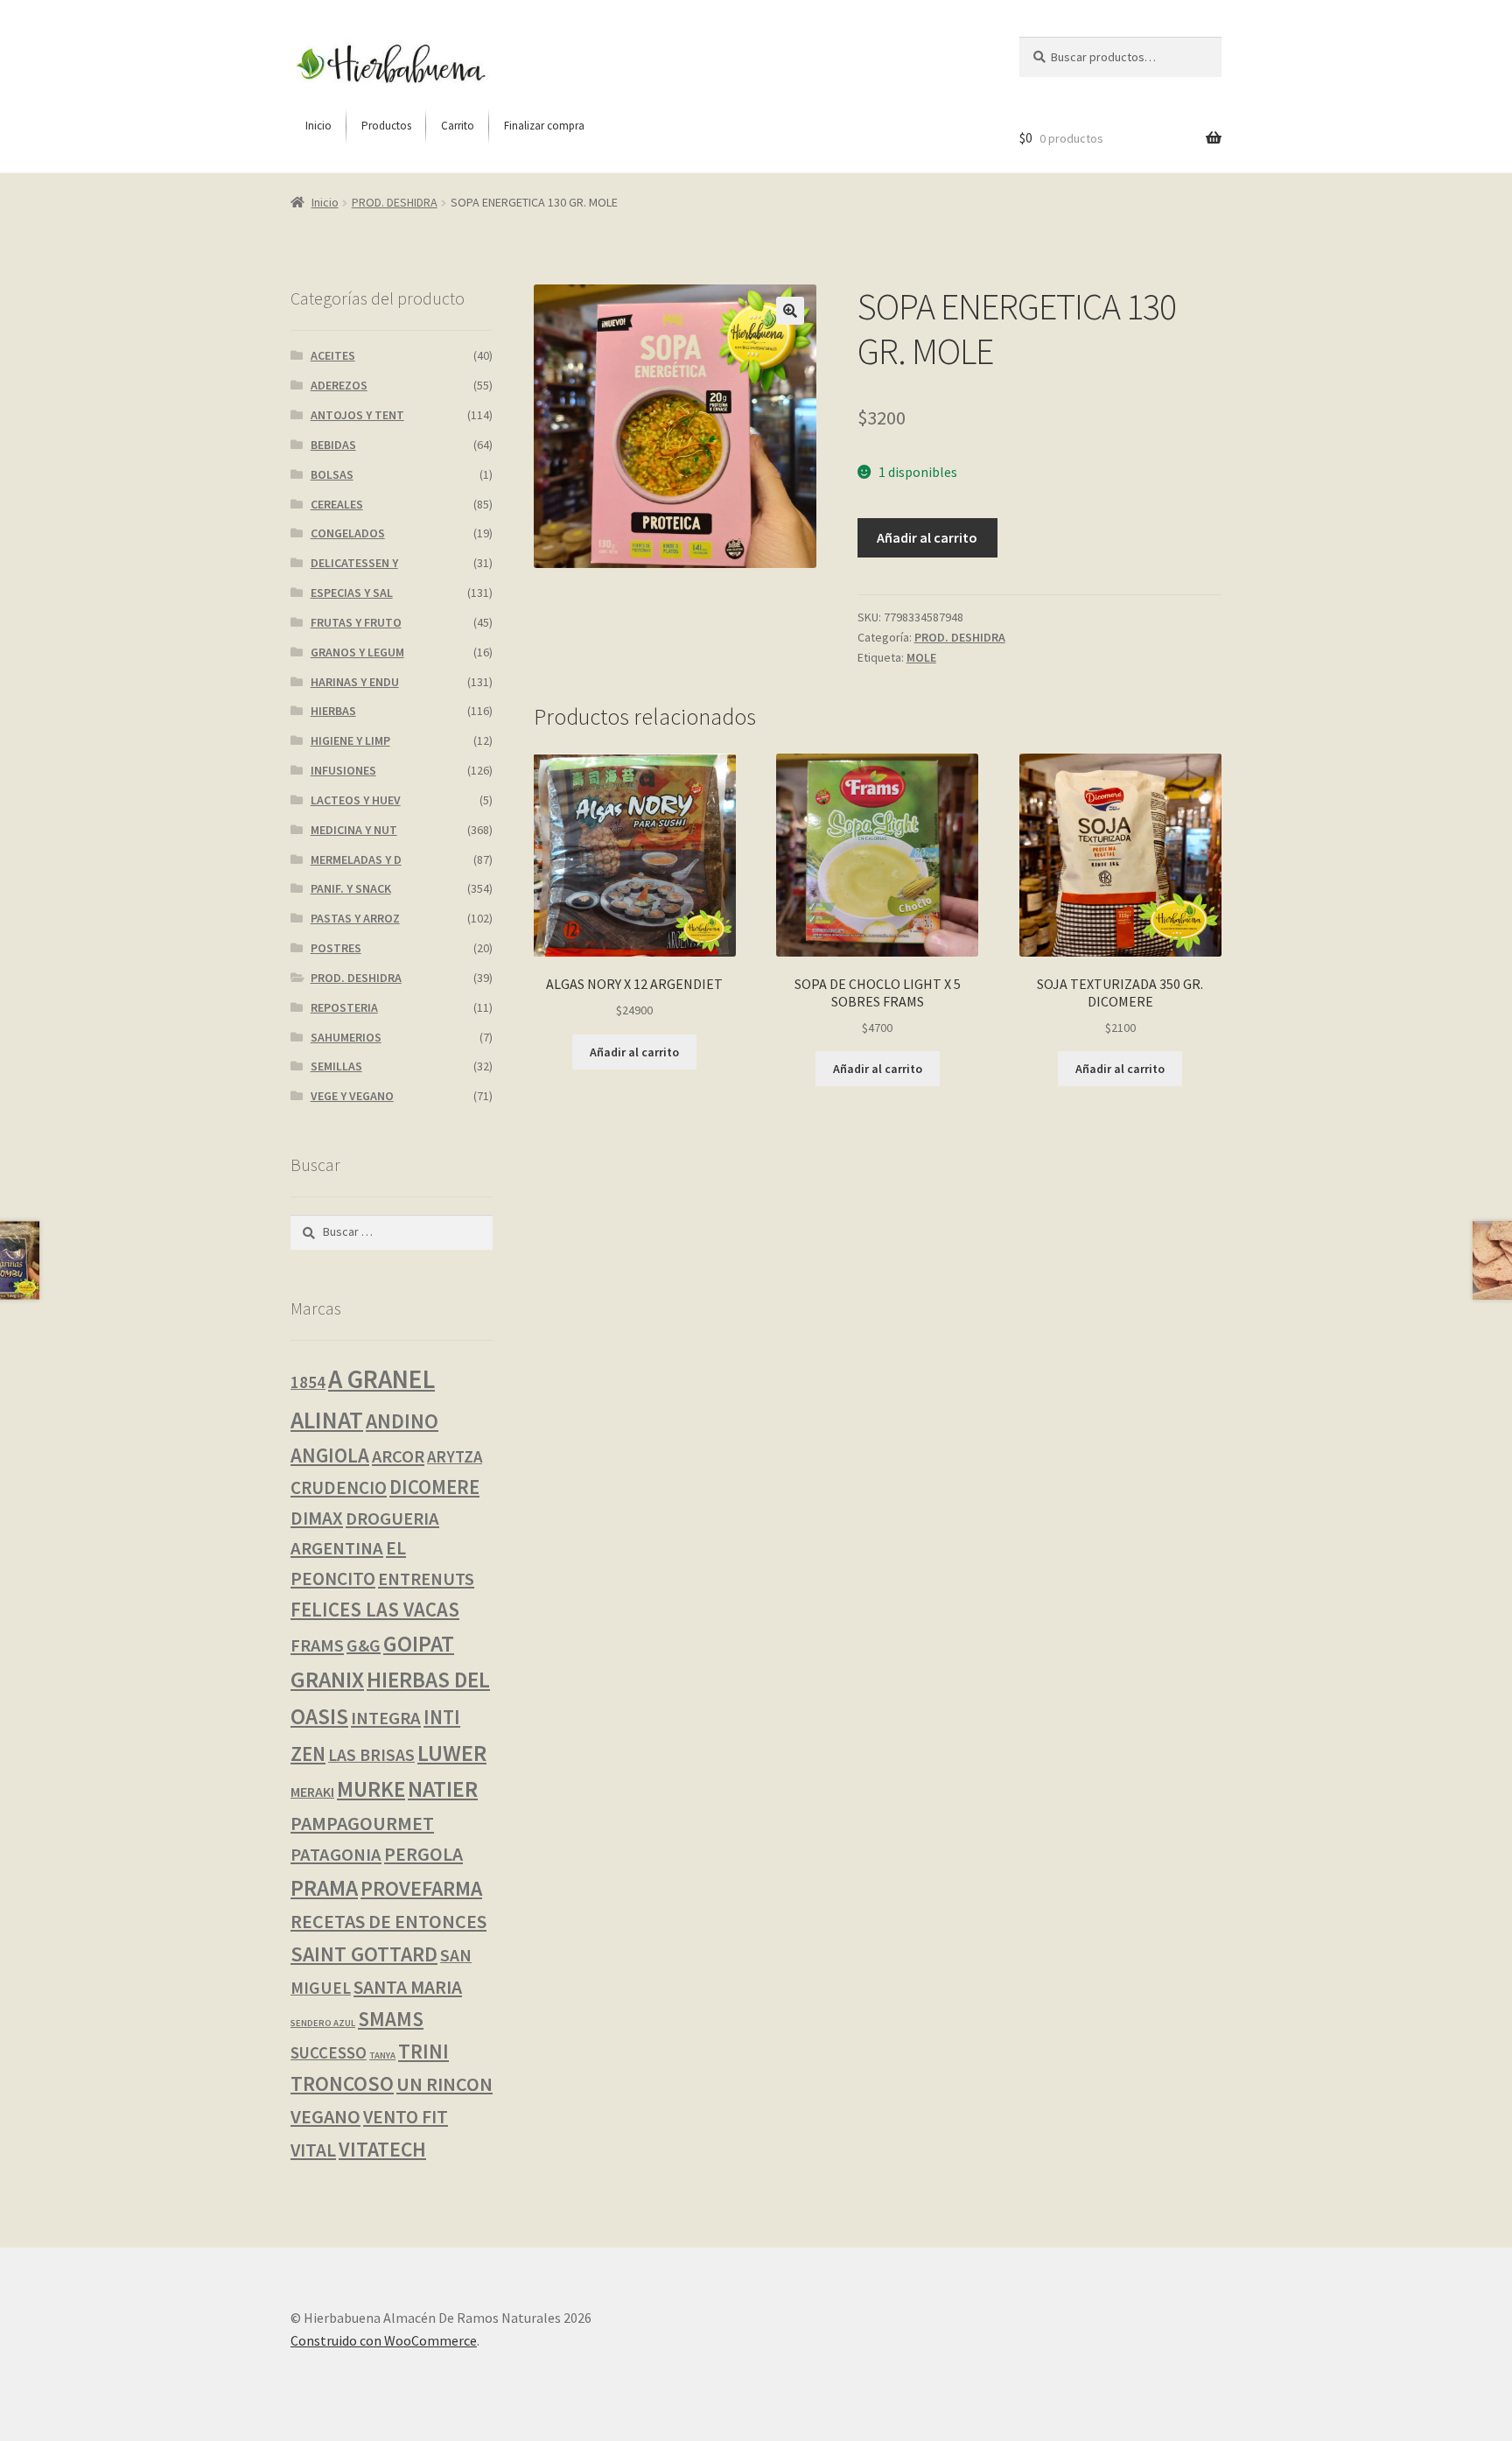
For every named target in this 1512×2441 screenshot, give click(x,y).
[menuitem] (318, 126)
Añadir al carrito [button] (634, 1052)
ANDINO (402, 1421)
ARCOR (398, 1456)
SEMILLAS (336, 1066)
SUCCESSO (329, 2053)
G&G (364, 1645)
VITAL (313, 2150)
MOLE (921, 657)
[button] (790, 311)
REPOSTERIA (344, 1007)
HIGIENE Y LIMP (350, 740)
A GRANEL (381, 1379)
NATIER (443, 1789)
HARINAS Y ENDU (355, 682)
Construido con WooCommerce (384, 2340)
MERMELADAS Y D (356, 859)
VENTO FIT (406, 2117)
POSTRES (336, 948)
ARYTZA (455, 1457)
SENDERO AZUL (323, 2023)
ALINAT (327, 1420)
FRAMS (317, 1645)
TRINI (423, 2051)
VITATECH (382, 2149)
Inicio (325, 202)
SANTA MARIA (408, 1987)
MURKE (371, 1789)
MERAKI (312, 1792)
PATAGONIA (336, 1855)
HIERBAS (333, 711)
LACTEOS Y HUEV (356, 800)
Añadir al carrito (927, 537)
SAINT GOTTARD (364, 1954)
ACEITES (333, 355)
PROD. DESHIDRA (395, 202)
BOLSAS (332, 474)
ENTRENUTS (426, 1579)
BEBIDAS (333, 445)
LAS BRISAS (371, 1755)
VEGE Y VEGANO (352, 1096)
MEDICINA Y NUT (354, 830)
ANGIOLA (330, 1455)
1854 (308, 1382)
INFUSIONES (343, 770)
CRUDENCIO (339, 1487)
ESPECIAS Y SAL (352, 593)
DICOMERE (434, 1487)
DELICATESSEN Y (354, 563)
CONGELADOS (348, 533)
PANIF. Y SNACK (351, 888)
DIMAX (317, 1518)
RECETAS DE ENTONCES (388, 1921)
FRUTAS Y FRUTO (356, 622)
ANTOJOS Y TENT (357, 415)
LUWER (452, 1753)
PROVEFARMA (421, 1888)
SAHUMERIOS (346, 1037)
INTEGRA (386, 1718)
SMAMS (391, 2019)
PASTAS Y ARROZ (355, 918)
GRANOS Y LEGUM (357, 652)
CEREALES (337, 504)
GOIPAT (419, 1644)
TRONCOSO (342, 2083)
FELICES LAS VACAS (375, 1610)
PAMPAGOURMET (362, 1823)
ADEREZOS (339, 385)
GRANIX (327, 1680)
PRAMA (324, 1888)
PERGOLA (423, 1854)
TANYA (382, 2055)
